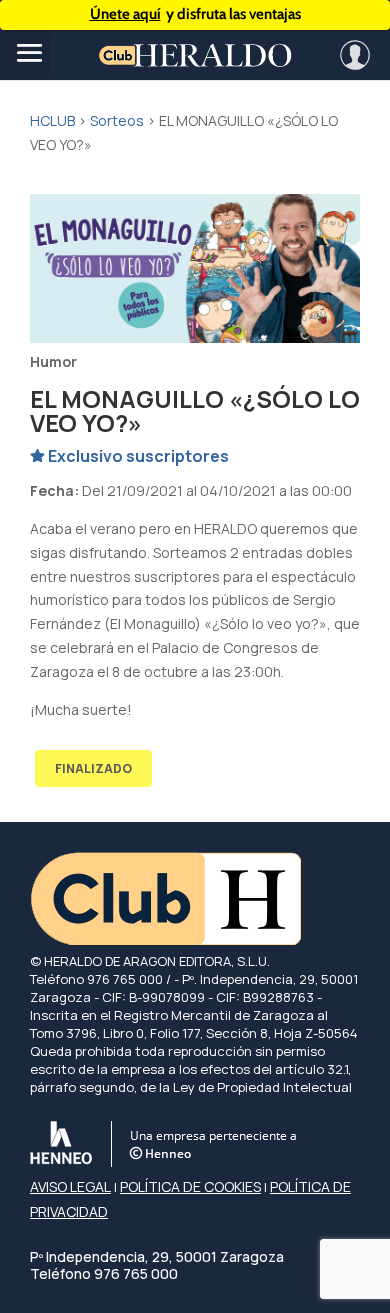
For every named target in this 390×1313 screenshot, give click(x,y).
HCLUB (52, 120)
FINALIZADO (93, 768)
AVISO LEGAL (70, 1186)
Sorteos (117, 120)
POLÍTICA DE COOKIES (190, 1186)
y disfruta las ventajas (195, 14)
